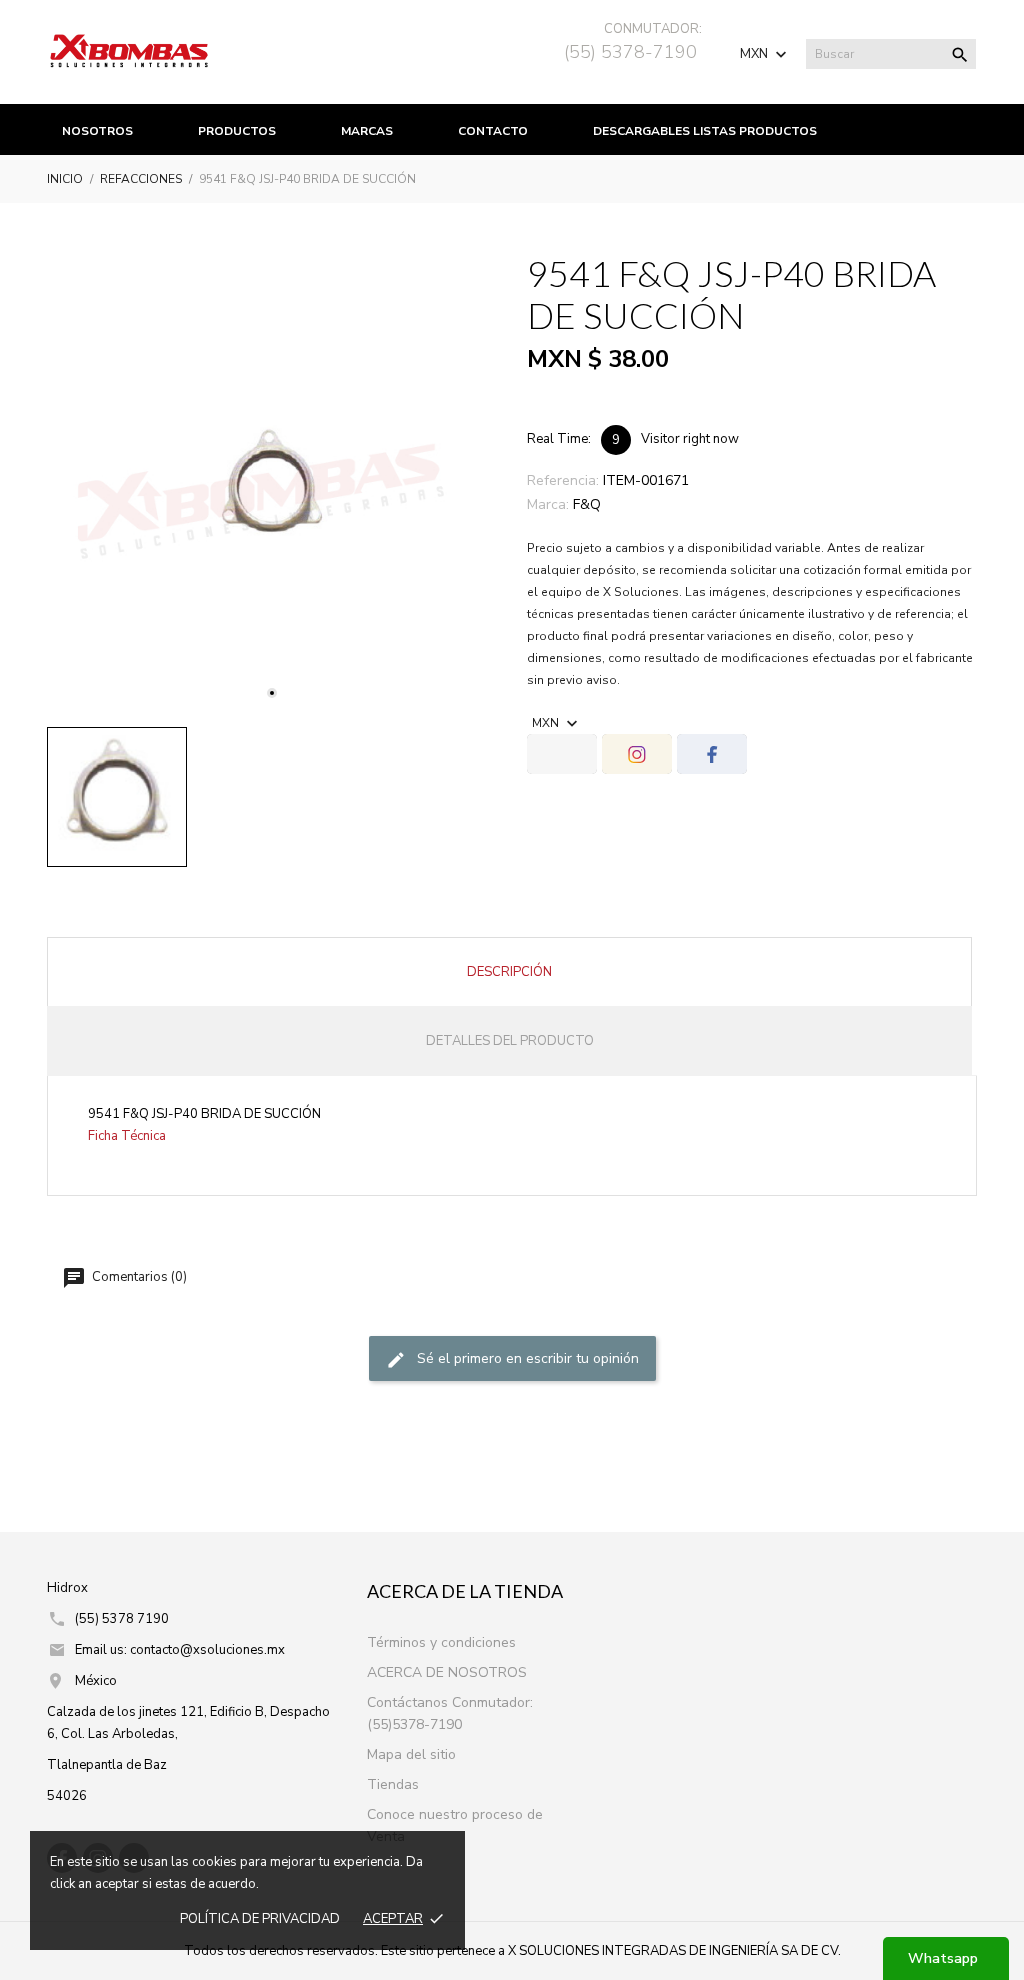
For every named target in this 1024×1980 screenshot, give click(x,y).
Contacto (493, 131)
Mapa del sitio (411, 1754)
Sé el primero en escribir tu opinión (526, 1358)
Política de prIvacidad (260, 1919)
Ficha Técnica (127, 1136)
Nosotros (97, 131)
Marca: (548, 504)
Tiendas (393, 1784)
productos (237, 131)
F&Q (587, 504)
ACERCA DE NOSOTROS (447, 1672)
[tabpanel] (272, 487)
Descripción (509, 972)
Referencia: (563, 480)
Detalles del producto (510, 1041)
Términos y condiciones (441, 1642)
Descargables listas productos (705, 131)
